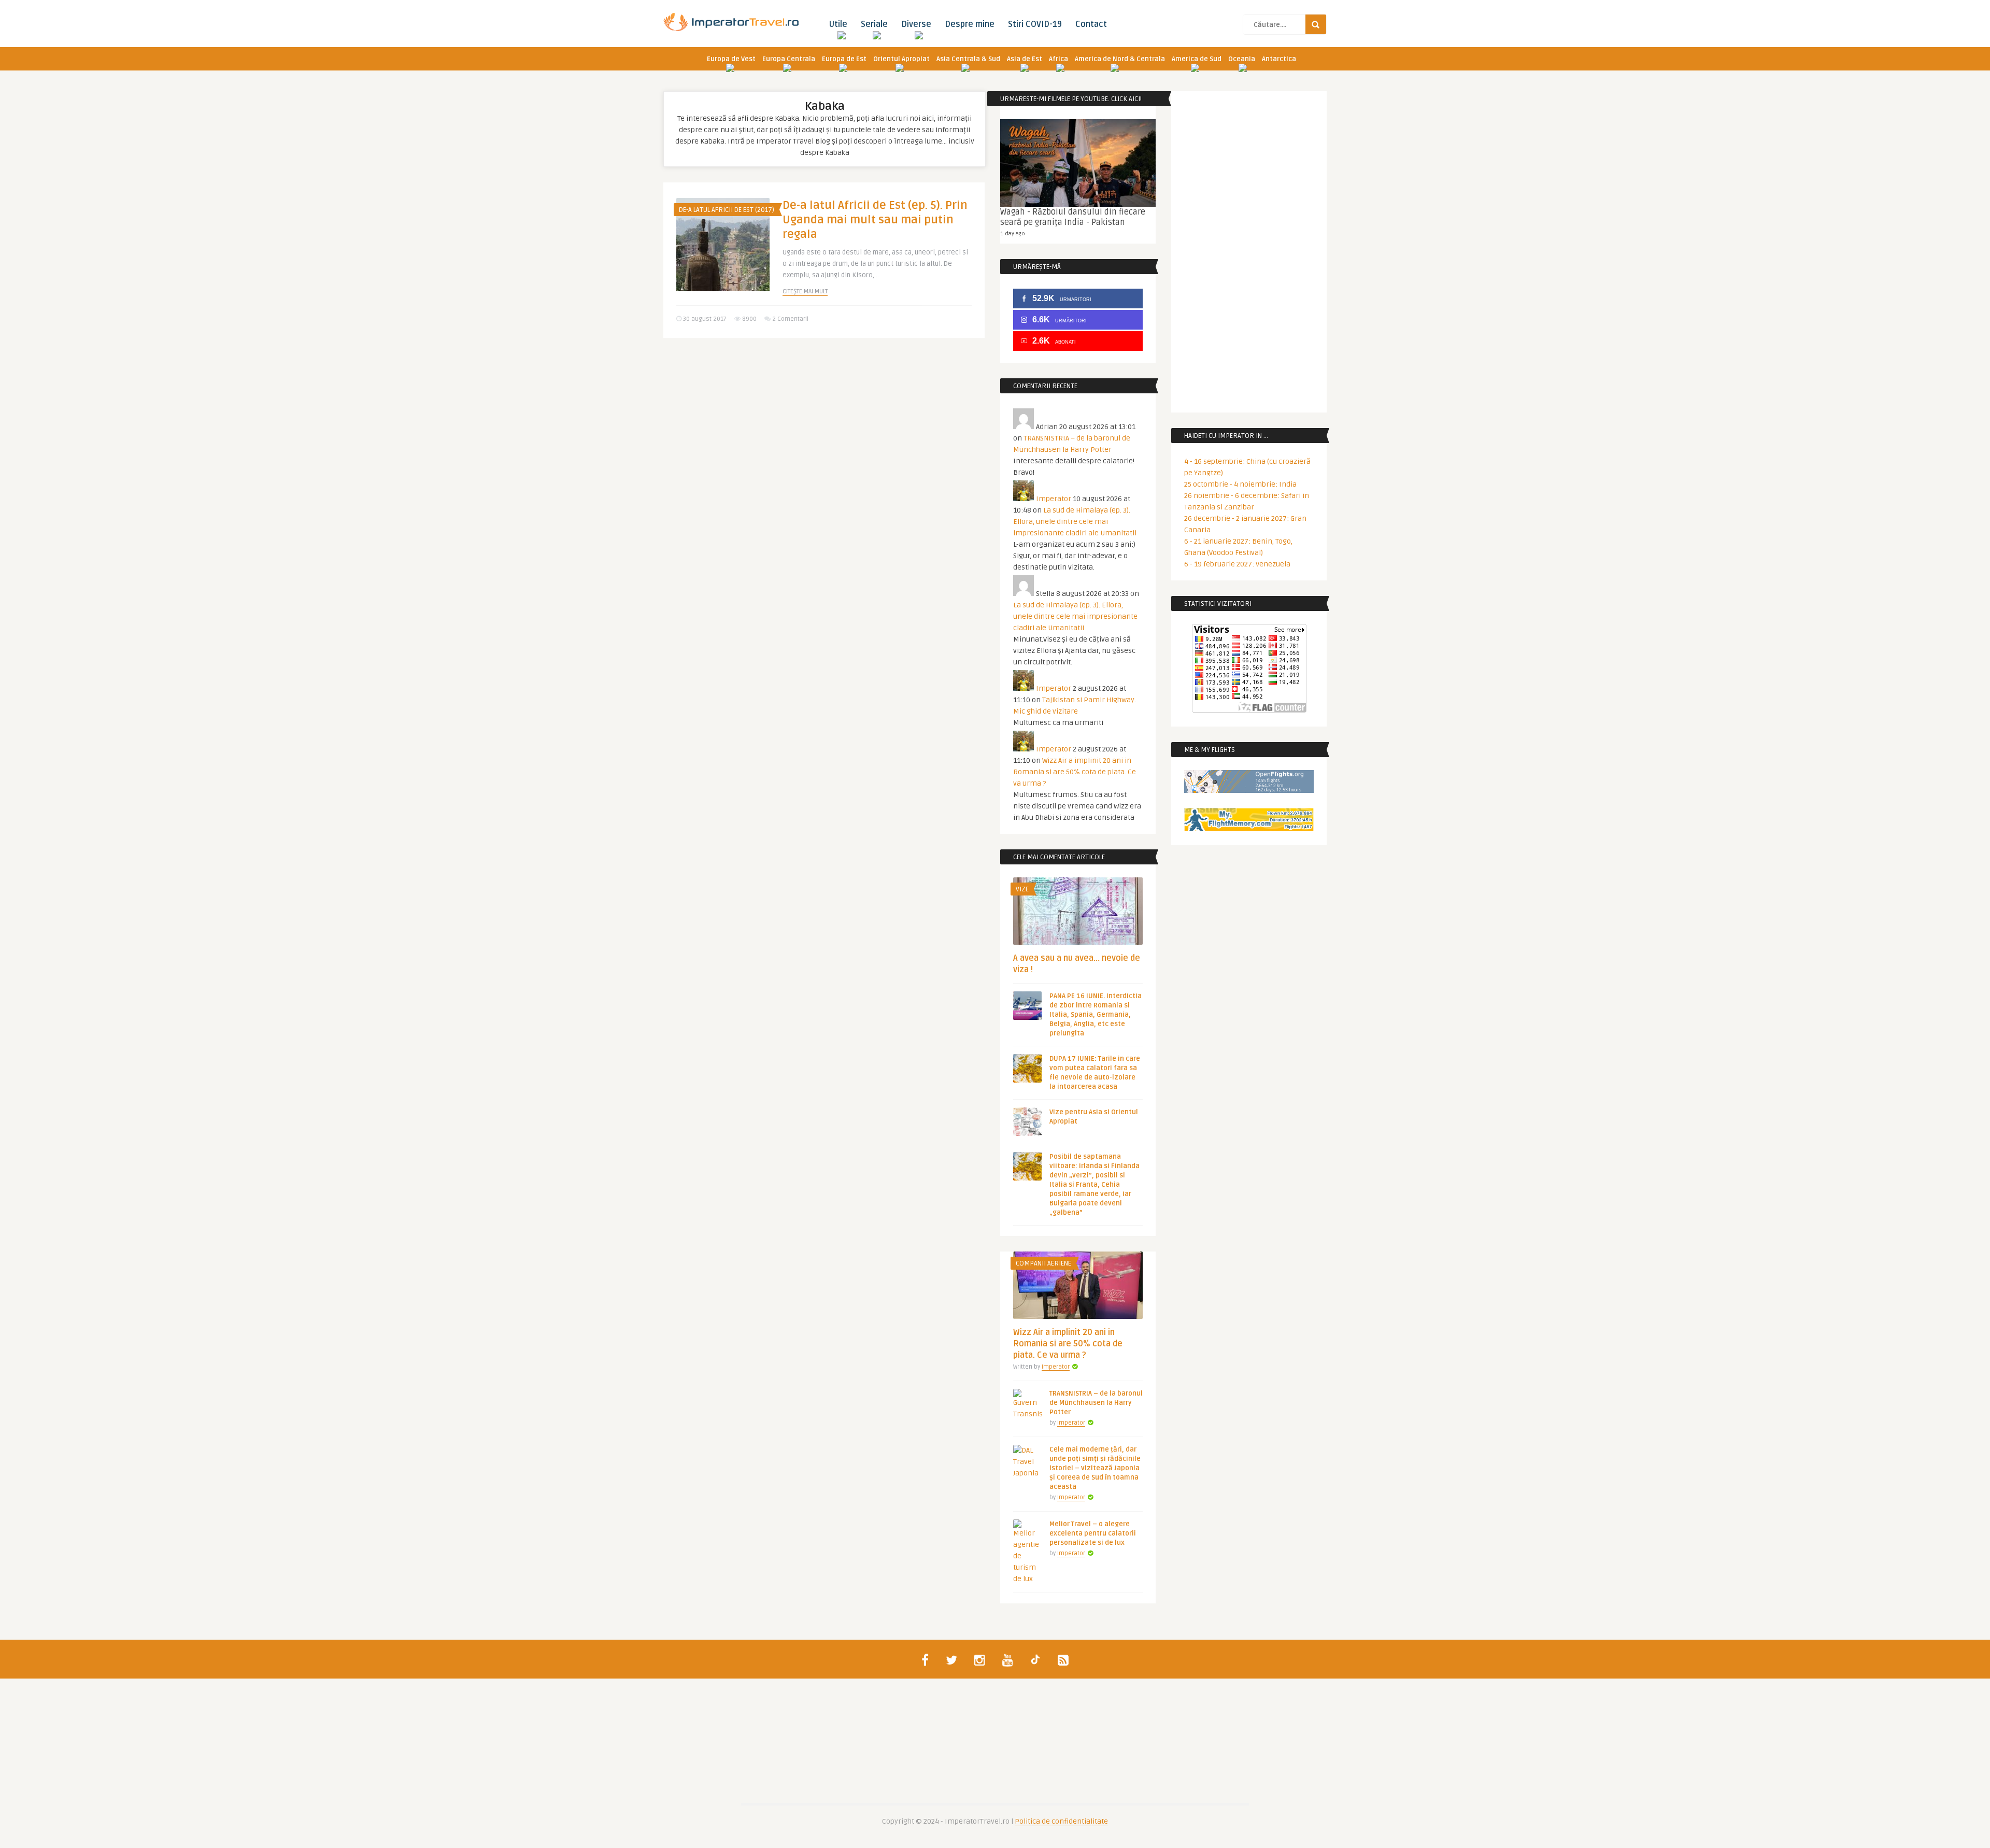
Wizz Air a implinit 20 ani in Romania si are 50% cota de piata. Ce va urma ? (1075, 772)
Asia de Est (1025, 59)
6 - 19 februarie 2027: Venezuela (1237, 564)
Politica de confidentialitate (1061, 1821)
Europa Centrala (789, 59)
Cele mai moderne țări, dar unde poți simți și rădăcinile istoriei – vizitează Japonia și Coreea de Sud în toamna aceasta (1095, 1468)
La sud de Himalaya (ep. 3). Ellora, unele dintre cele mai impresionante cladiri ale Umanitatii (1075, 522)
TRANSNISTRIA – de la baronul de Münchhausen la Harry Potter (1096, 1403)
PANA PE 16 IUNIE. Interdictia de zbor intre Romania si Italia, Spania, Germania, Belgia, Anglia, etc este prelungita (1096, 1015)
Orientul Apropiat (901, 59)
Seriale (874, 24)
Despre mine (970, 24)
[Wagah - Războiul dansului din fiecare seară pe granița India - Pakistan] (1078, 163)
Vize (1022, 889)
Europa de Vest (731, 59)
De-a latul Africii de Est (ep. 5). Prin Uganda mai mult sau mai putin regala (875, 220)
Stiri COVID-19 (1035, 24)
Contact (1091, 24)
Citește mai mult (805, 292)
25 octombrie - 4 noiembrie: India (1240, 484)
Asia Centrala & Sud (968, 59)
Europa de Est (844, 59)
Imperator (1054, 499)
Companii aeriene (1043, 1263)
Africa (1058, 59)
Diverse (916, 24)
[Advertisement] (824, 426)
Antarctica (1279, 59)
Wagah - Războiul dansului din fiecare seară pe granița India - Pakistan (1073, 217)
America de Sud (1197, 59)
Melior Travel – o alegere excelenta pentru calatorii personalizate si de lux (1093, 1533)
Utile (838, 24)
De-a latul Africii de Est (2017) (727, 210)
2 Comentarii (790, 319)
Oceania (1242, 59)
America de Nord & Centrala (1120, 59)
